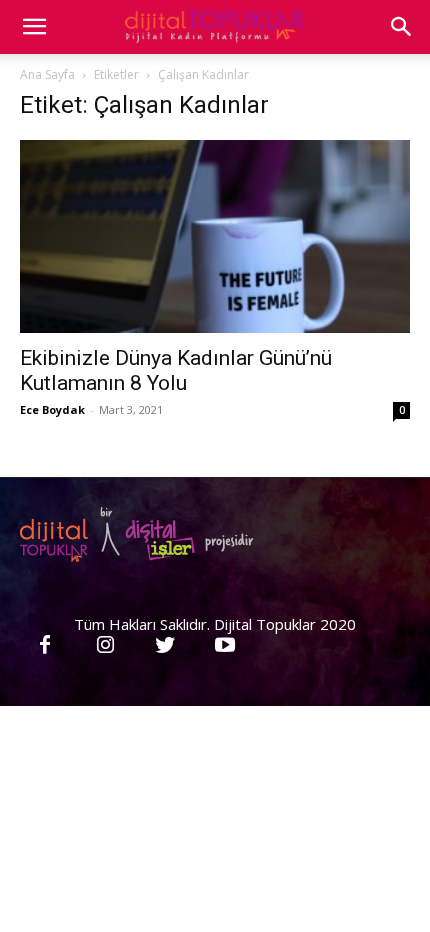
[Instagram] (105, 646)
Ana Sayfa (47, 74)
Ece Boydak (52, 409)
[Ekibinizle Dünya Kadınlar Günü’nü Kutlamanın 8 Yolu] (215, 236)
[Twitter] (165, 646)
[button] (402, 27)
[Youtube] (225, 646)
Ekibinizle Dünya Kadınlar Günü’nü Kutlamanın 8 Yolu (176, 370)
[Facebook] (45, 646)
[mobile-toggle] (34, 27)
